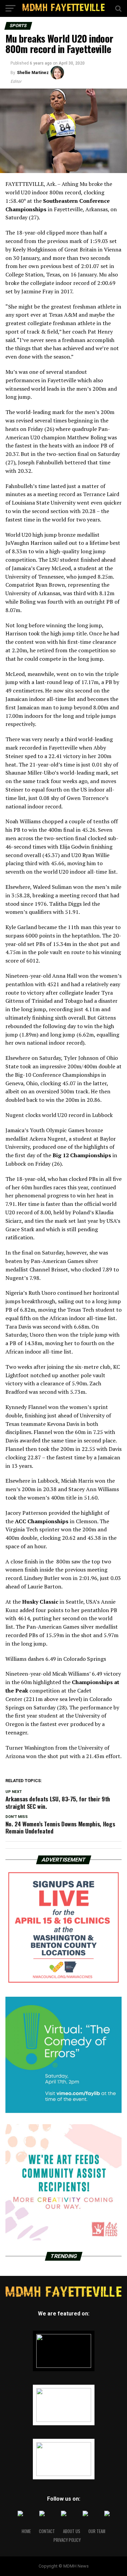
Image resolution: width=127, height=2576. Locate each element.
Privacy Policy (67, 2540)
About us (72, 2531)
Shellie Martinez (33, 73)
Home (26, 2531)
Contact (47, 2531)
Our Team (97, 2531)
